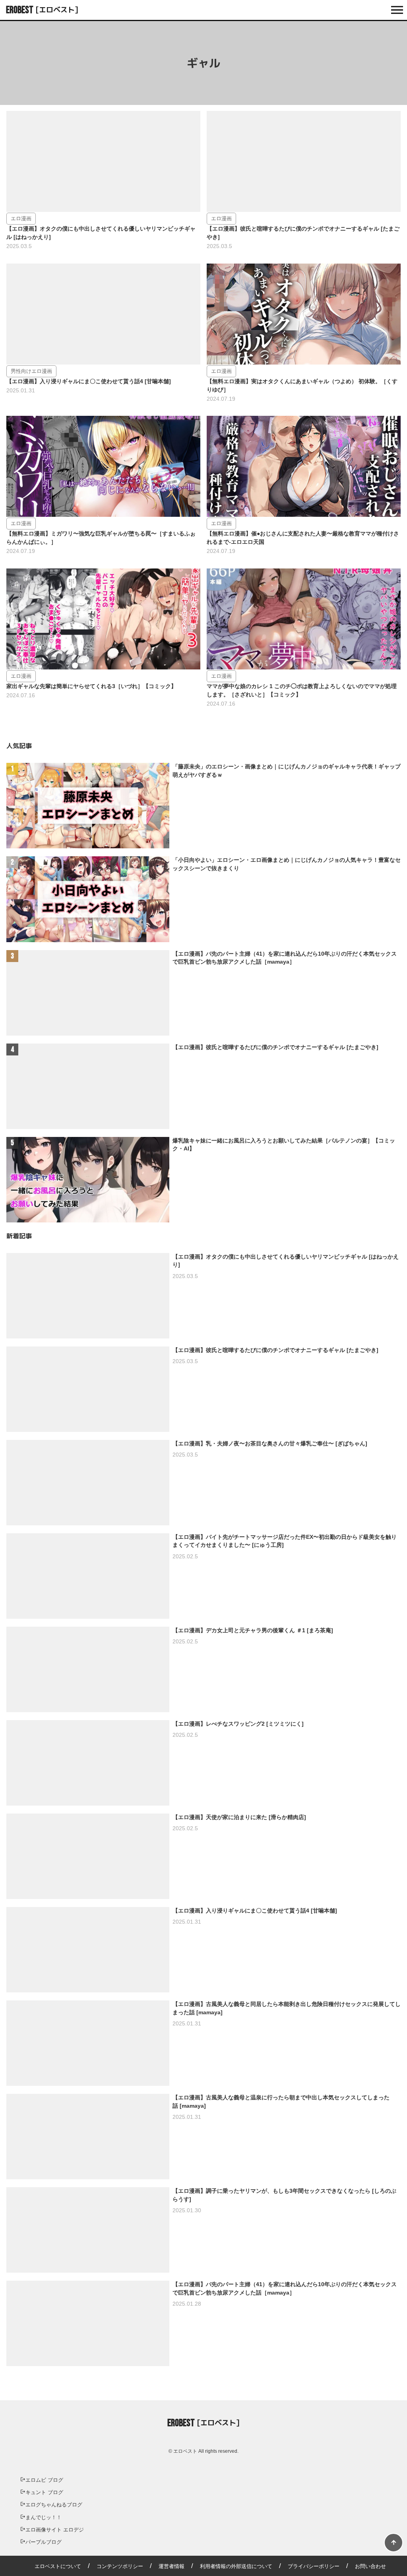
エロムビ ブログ (44, 2480)
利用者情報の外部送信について (236, 2566)
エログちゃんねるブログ (54, 2505)
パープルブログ (44, 2542)
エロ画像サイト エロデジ (55, 2530)
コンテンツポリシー (120, 2566)
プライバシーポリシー (314, 2566)
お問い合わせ (370, 2566)
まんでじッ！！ (44, 2517)
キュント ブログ (44, 2492)
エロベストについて (58, 2566)
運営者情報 (172, 2566)
